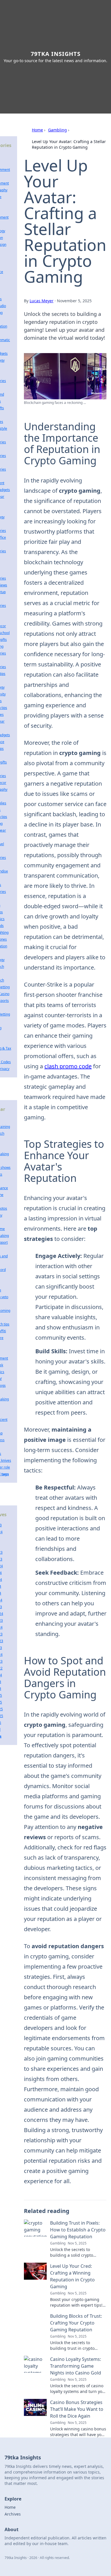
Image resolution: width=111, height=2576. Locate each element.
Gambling (57, 130)
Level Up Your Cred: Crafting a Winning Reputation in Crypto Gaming (72, 2276)
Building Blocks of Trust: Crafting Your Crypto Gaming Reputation (76, 2323)
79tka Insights (56, 54)
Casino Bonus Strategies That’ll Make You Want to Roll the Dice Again (77, 2409)
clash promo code (68, 1066)
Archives (13, 2514)
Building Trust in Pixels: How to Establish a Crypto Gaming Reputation (78, 2230)
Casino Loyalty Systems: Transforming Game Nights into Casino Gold (76, 2366)
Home (37, 130)
